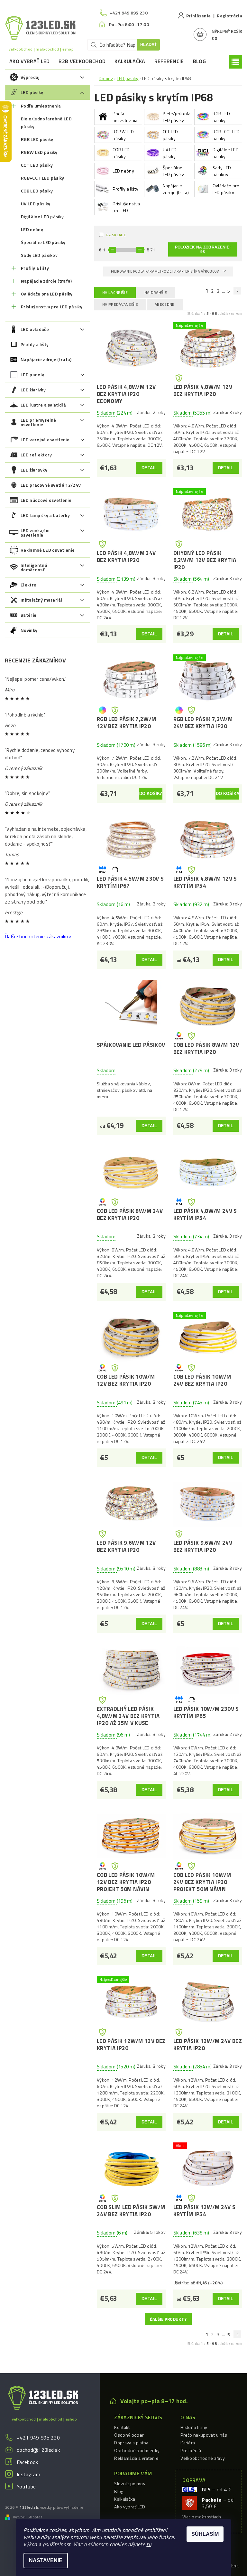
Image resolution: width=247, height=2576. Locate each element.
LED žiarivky (33, 390)
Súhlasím (205, 2534)
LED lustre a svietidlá (43, 405)
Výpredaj (30, 77)
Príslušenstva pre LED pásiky (52, 307)
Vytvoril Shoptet (27, 2517)
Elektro (28, 585)
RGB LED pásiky (37, 139)
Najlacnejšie (115, 292)
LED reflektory (36, 455)
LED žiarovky (34, 470)
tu (149, 2544)
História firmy (194, 2427)
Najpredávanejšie (120, 304)
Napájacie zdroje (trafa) (46, 281)
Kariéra (188, 2443)
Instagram (28, 2474)
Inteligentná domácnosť (34, 567)
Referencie (169, 61)
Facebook (27, 2462)
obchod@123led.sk (38, 2450)
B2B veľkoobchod (82, 61)
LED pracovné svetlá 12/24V (51, 485)
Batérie (28, 615)
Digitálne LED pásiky (42, 216)
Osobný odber (129, 2435)
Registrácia (229, 16)
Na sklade (116, 235)
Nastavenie (46, 2560)
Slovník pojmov (130, 2483)
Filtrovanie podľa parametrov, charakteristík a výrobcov (165, 271)
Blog (199, 61)
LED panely (32, 375)
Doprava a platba (131, 2443)
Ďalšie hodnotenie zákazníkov (38, 936)
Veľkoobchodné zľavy (203, 2458)
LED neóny (32, 229)
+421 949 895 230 (38, 2438)
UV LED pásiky (36, 204)
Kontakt (122, 2427)
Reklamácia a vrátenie (136, 2458)
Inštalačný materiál (41, 600)
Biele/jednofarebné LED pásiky (46, 122)
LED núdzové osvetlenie (46, 500)
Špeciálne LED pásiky (43, 242)
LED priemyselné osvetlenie (38, 422)
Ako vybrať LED (29, 61)
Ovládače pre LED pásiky (47, 294)
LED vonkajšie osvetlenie (35, 533)
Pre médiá (191, 2450)
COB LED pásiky (37, 191)
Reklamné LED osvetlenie (48, 550)
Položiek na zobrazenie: (203, 249)
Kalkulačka (130, 61)
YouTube (26, 2487)
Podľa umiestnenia (41, 106)
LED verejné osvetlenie (45, 440)
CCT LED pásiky (37, 165)
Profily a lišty (35, 268)
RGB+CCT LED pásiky (43, 178)
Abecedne (165, 304)
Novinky (29, 630)
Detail (149, 468)
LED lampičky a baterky (45, 515)
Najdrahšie (156, 292)
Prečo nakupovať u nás (204, 2435)
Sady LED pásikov (39, 255)
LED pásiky (32, 92)
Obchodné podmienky (137, 2450)
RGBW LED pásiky (39, 152)
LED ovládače (35, 329)
